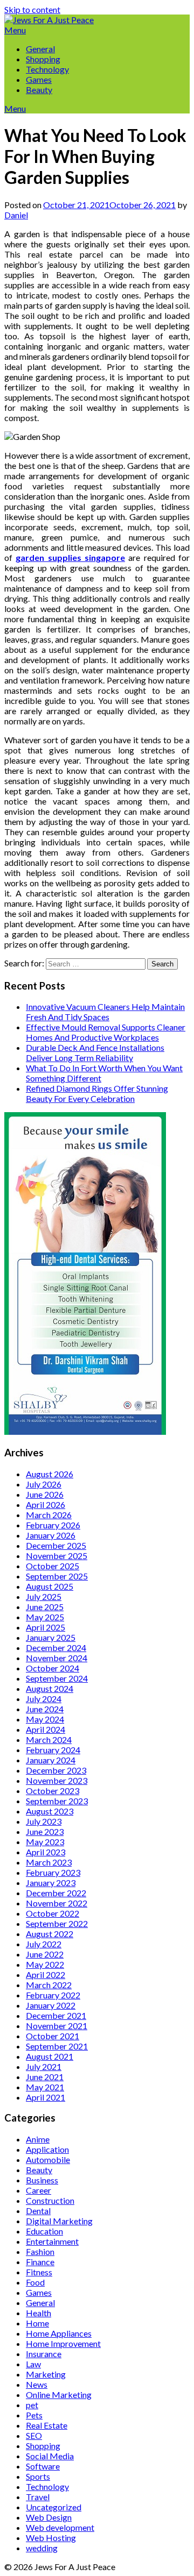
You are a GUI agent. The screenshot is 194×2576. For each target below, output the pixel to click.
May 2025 (45, 1617)
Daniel (16, 215)
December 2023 (56, 1770)
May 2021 (45, 2087)
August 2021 (50, 2056)
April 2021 (46, 2097)
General (40, 49)
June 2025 (45, 1607)
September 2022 (57, 1923)
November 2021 (57, 2026)
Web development (60, 2527)
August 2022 (50, 1934)
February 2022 (53, 1995)
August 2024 (50, 1688)
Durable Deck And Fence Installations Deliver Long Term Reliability (95, 1052)
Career (39, 2190)
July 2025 (44, 1596)
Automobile (48, 2159)
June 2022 (45, 1954)
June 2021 (45, 2077)
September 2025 (57, 1576)
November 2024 (57, 1658)
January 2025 (51, 1637)
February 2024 (53, 1750)
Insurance (44, 2354)
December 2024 (56, 1648)
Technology (47, 69)
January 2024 (51, 1760)
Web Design (49, 2517)
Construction (50, 2200)
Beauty (39, 90)
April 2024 (46, 1729)
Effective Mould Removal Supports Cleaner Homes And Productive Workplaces (106, 1032)
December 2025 (56, 1545)
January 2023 (51, 1883)
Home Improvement (63, 2343)
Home (37, 2323)
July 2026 (44, 1484)
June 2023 (45, 1831)
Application (47, 2149)
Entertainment (52, 2241)
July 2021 (44, 2066)
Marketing (46, 2374)
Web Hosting (51, 2538)
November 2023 (57, 1780)
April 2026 (46, 1504)
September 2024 (57, 1678)
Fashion (40, 2251)
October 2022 (53, 1913)
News (37, 2384)
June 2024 (45, 1709)
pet (32, 2405)
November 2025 (57, 1556)
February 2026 (53, 1525)
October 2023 (53, 1791)
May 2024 (45, 1719)
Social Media (50, 2456)
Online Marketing (59, 2394)
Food (35, 2282)
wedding (42, 2548)
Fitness (39, 2272)
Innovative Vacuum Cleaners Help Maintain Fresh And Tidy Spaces (105, 1012)
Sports (38, 2476)
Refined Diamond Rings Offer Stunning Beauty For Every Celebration (97, 1093)
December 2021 (56, 2015)
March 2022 (49, 1985)
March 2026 (49, 1515)
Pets (34, 2415)
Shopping (43, 59)
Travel (38, 2497)
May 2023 (45, 1842)
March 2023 (49, 1862)
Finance (40, 2262)
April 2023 (46, 1852)
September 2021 (57, 2046)
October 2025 (53, 1566)
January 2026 (51, 1535)
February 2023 (53, 1872)
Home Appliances (59, 2333)
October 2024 (53, 1668)
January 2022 (51, 2005)
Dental (38, 2211)
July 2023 (44, 1821)
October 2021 (53, 2036)
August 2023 (50, 1811)
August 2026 (50, 1474)
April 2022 (46, 1974)
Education (44, 2231)
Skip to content (32, 9)
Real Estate (47, 2425)
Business (42, 2180)
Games (39, 79)
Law (33, 2364)
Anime (38, 2139)
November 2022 (57, 1903)
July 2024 (44, 1699)
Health (39, 2313)
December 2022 (56, 1893)
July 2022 (44, 1944)
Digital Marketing (59, 2221)
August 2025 (50, 1586)
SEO (34, 2435)
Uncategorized (54, 2507)
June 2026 (45, 1494)
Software (43, 2466)
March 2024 (49, 1739)
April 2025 (46, 1627)
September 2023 (57, 1801)
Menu (15, 30)
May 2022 (45, 1964)
